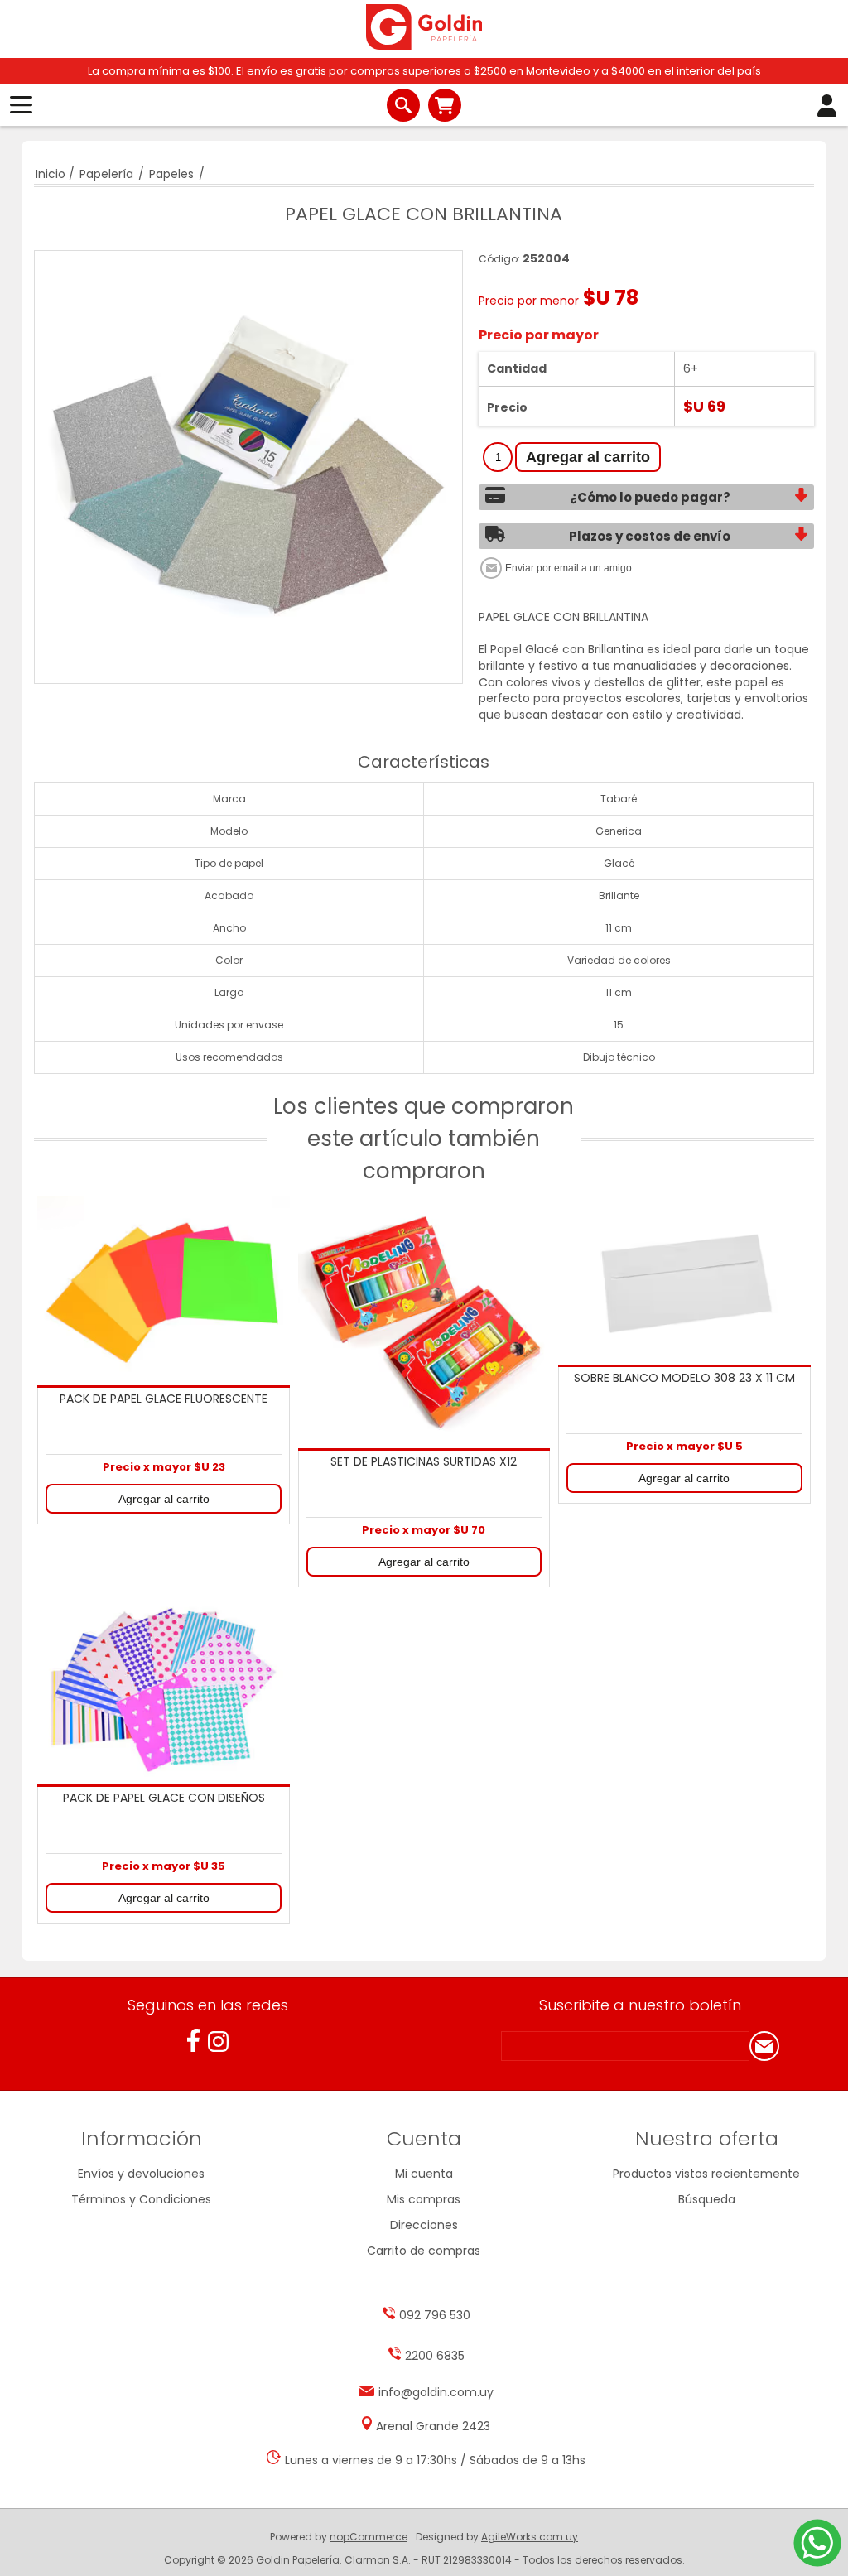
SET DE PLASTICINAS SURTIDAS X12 (424, 1462)
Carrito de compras (445, 105)
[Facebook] (193, 2041)
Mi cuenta (424, 2174)
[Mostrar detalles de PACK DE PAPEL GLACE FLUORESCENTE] (164, 1290)
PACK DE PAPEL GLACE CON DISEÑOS (164, 1798)
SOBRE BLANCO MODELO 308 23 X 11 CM (684, 1379)
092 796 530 (435, 2315)
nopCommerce (369, 2537)
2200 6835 (435, 2356)
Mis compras (424, 2199)
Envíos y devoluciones (141, 2174)
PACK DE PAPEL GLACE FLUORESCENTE (164, 1399)
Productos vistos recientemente (706, 2174)
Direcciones (424, 2225)
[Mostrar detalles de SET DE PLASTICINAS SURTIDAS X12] (424, 1322)
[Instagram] (218, 2042)
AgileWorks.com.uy (530, 2537)
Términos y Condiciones (141, 2199)
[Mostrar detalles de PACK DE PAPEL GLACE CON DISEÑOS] (164, 1690)
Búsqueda (707, 2199)
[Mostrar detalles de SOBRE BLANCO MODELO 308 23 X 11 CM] (684, 1280)
